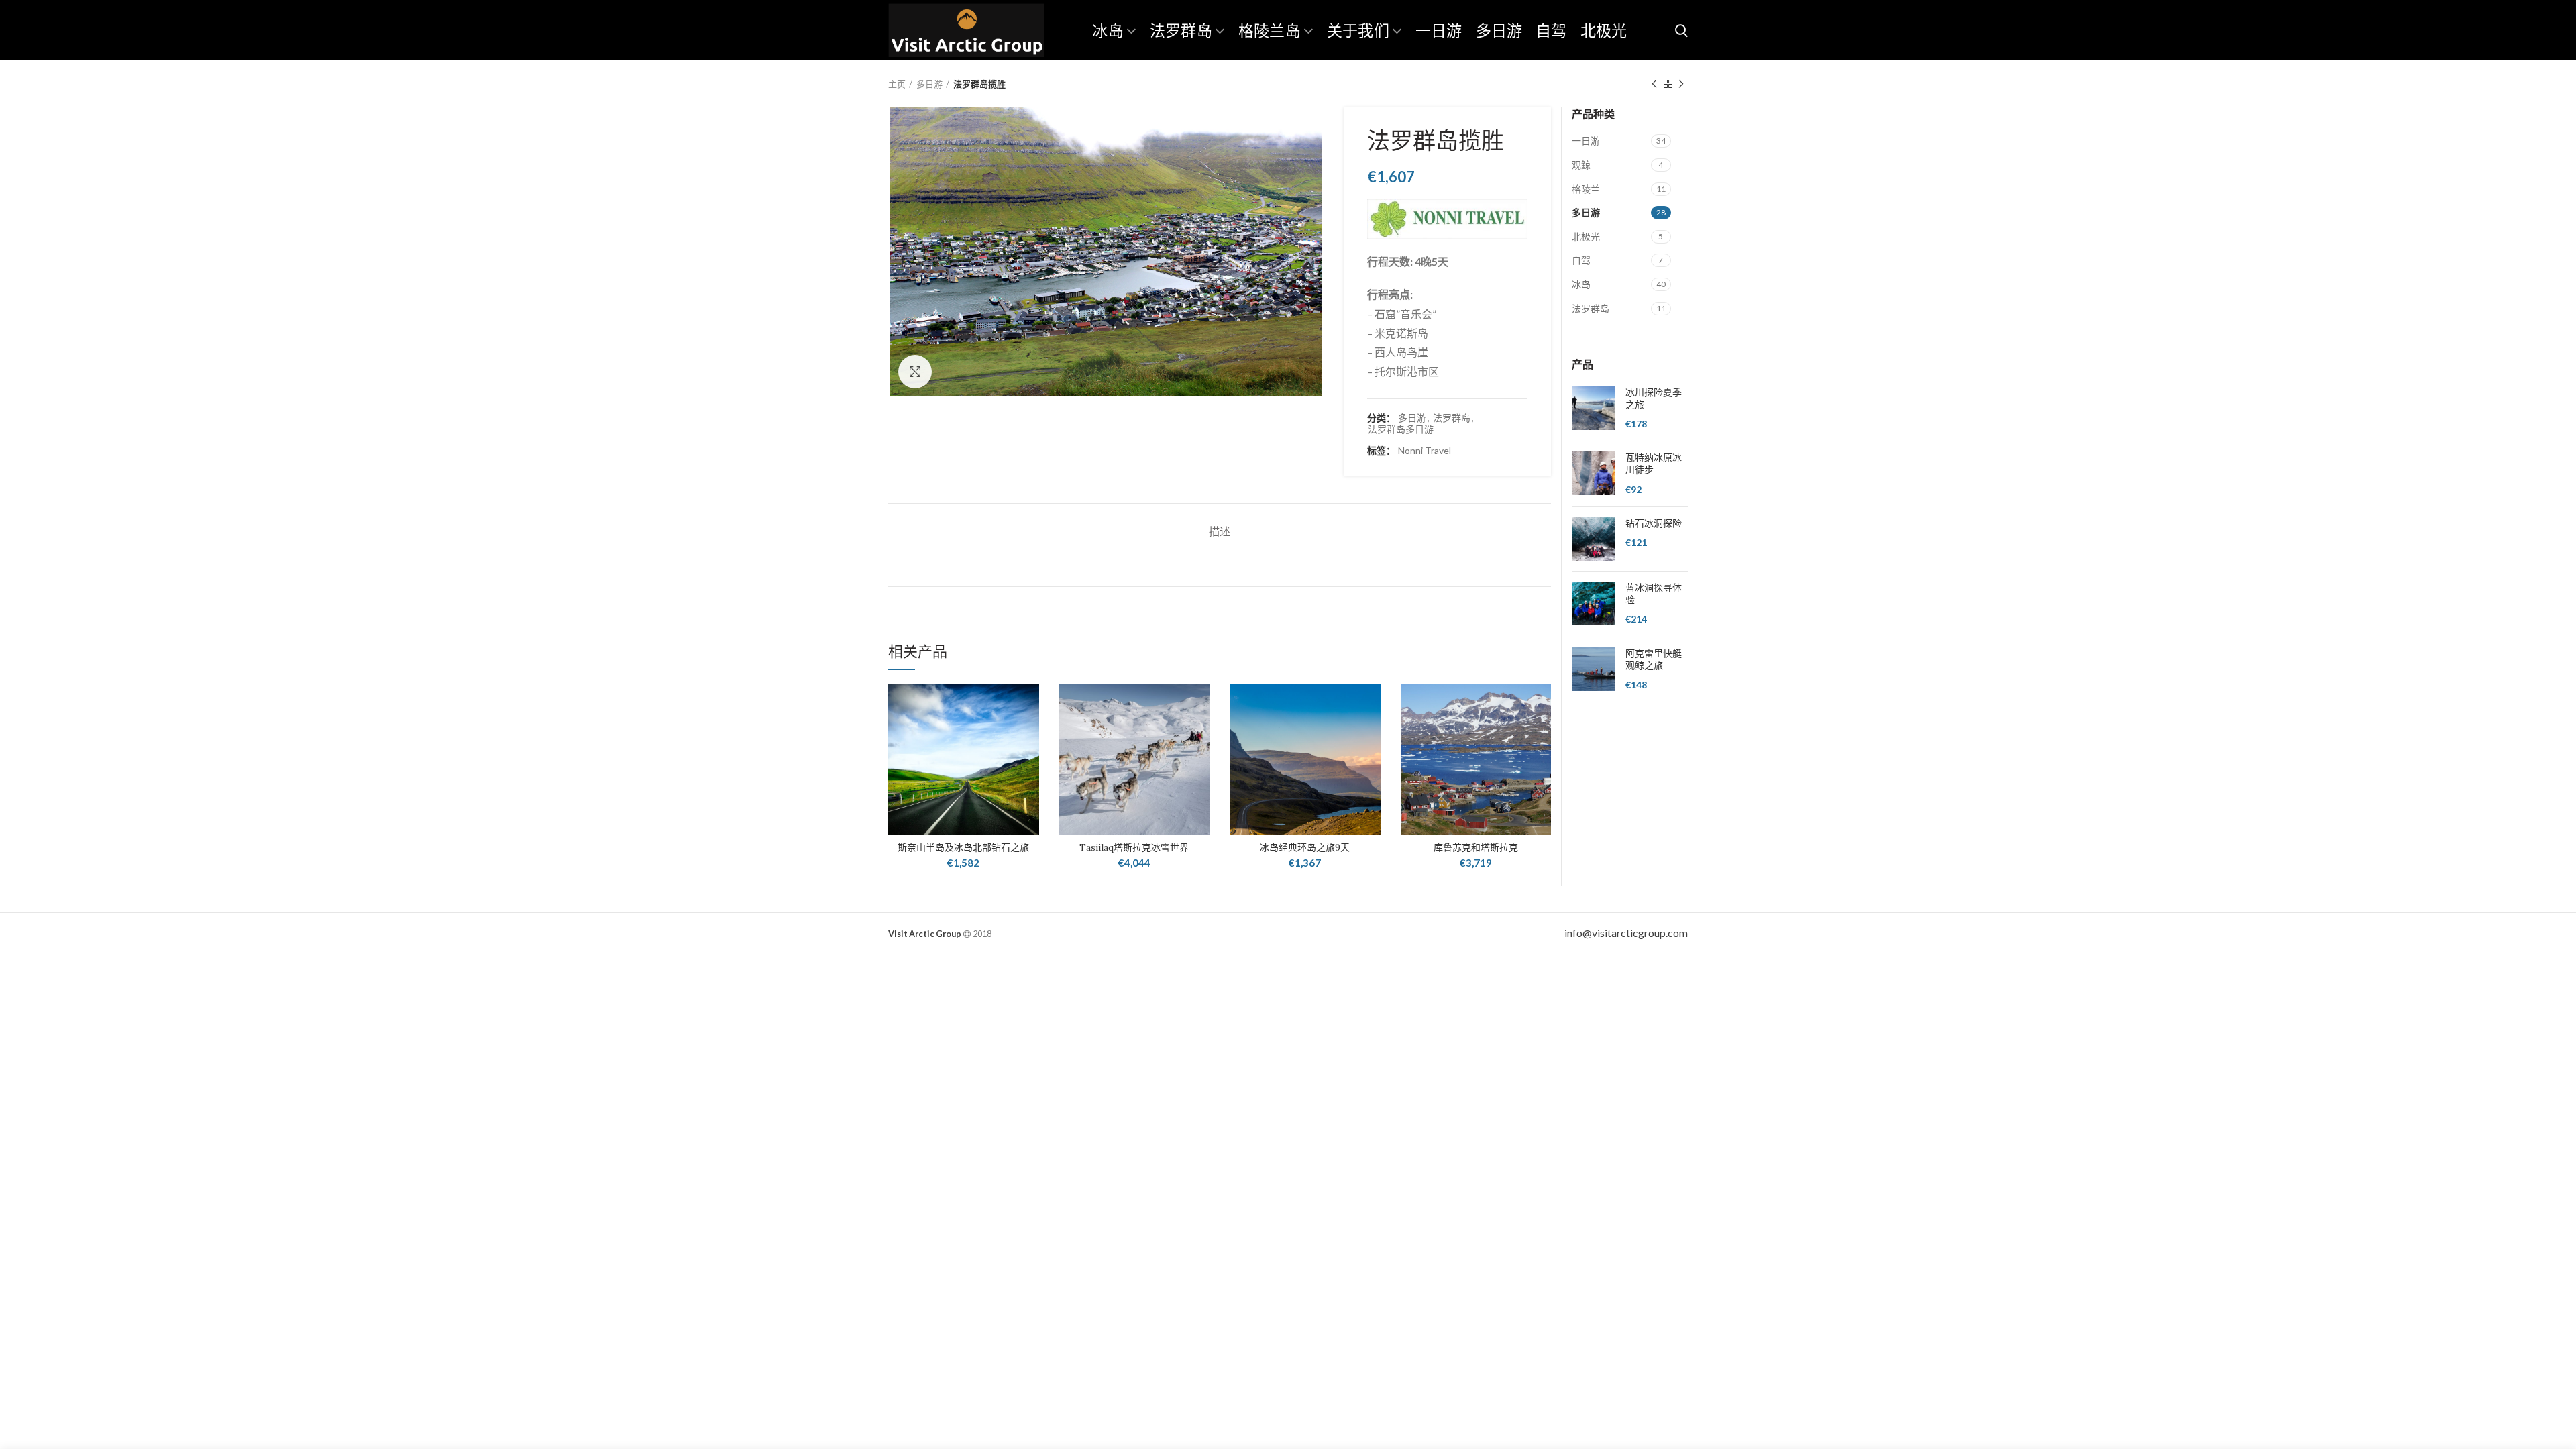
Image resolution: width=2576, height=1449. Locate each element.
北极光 (1586, 236)
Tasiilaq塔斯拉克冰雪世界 (1134, 847)
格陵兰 (1586, 189)
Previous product (1654, 84)
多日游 (929, 84)
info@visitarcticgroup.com (1626, 933)
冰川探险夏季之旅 (1654, 398)
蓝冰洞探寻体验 (1654, 594)
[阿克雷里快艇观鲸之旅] (1594, 670)
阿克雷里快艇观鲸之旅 (1654, 659)
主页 (897, 84)
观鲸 (1581, 165)
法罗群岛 (1452, 418)
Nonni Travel (1425, 451)
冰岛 (1581, 284)
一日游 (1586, 141)
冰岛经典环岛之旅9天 (1305, 847)
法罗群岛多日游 (1401, 429)
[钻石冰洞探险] (1594, 539)
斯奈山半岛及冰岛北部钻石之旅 (963, 847)
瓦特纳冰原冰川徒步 (1654, 464)
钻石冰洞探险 (1654, 523)
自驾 (1581, 260)
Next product (1681, 84)
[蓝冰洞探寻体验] (1594, 604)
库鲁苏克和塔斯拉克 (1476, 847)
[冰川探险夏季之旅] (1594, 409)
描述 (1220, 531)
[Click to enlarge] (915, 372)
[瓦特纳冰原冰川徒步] (1594, 474)
